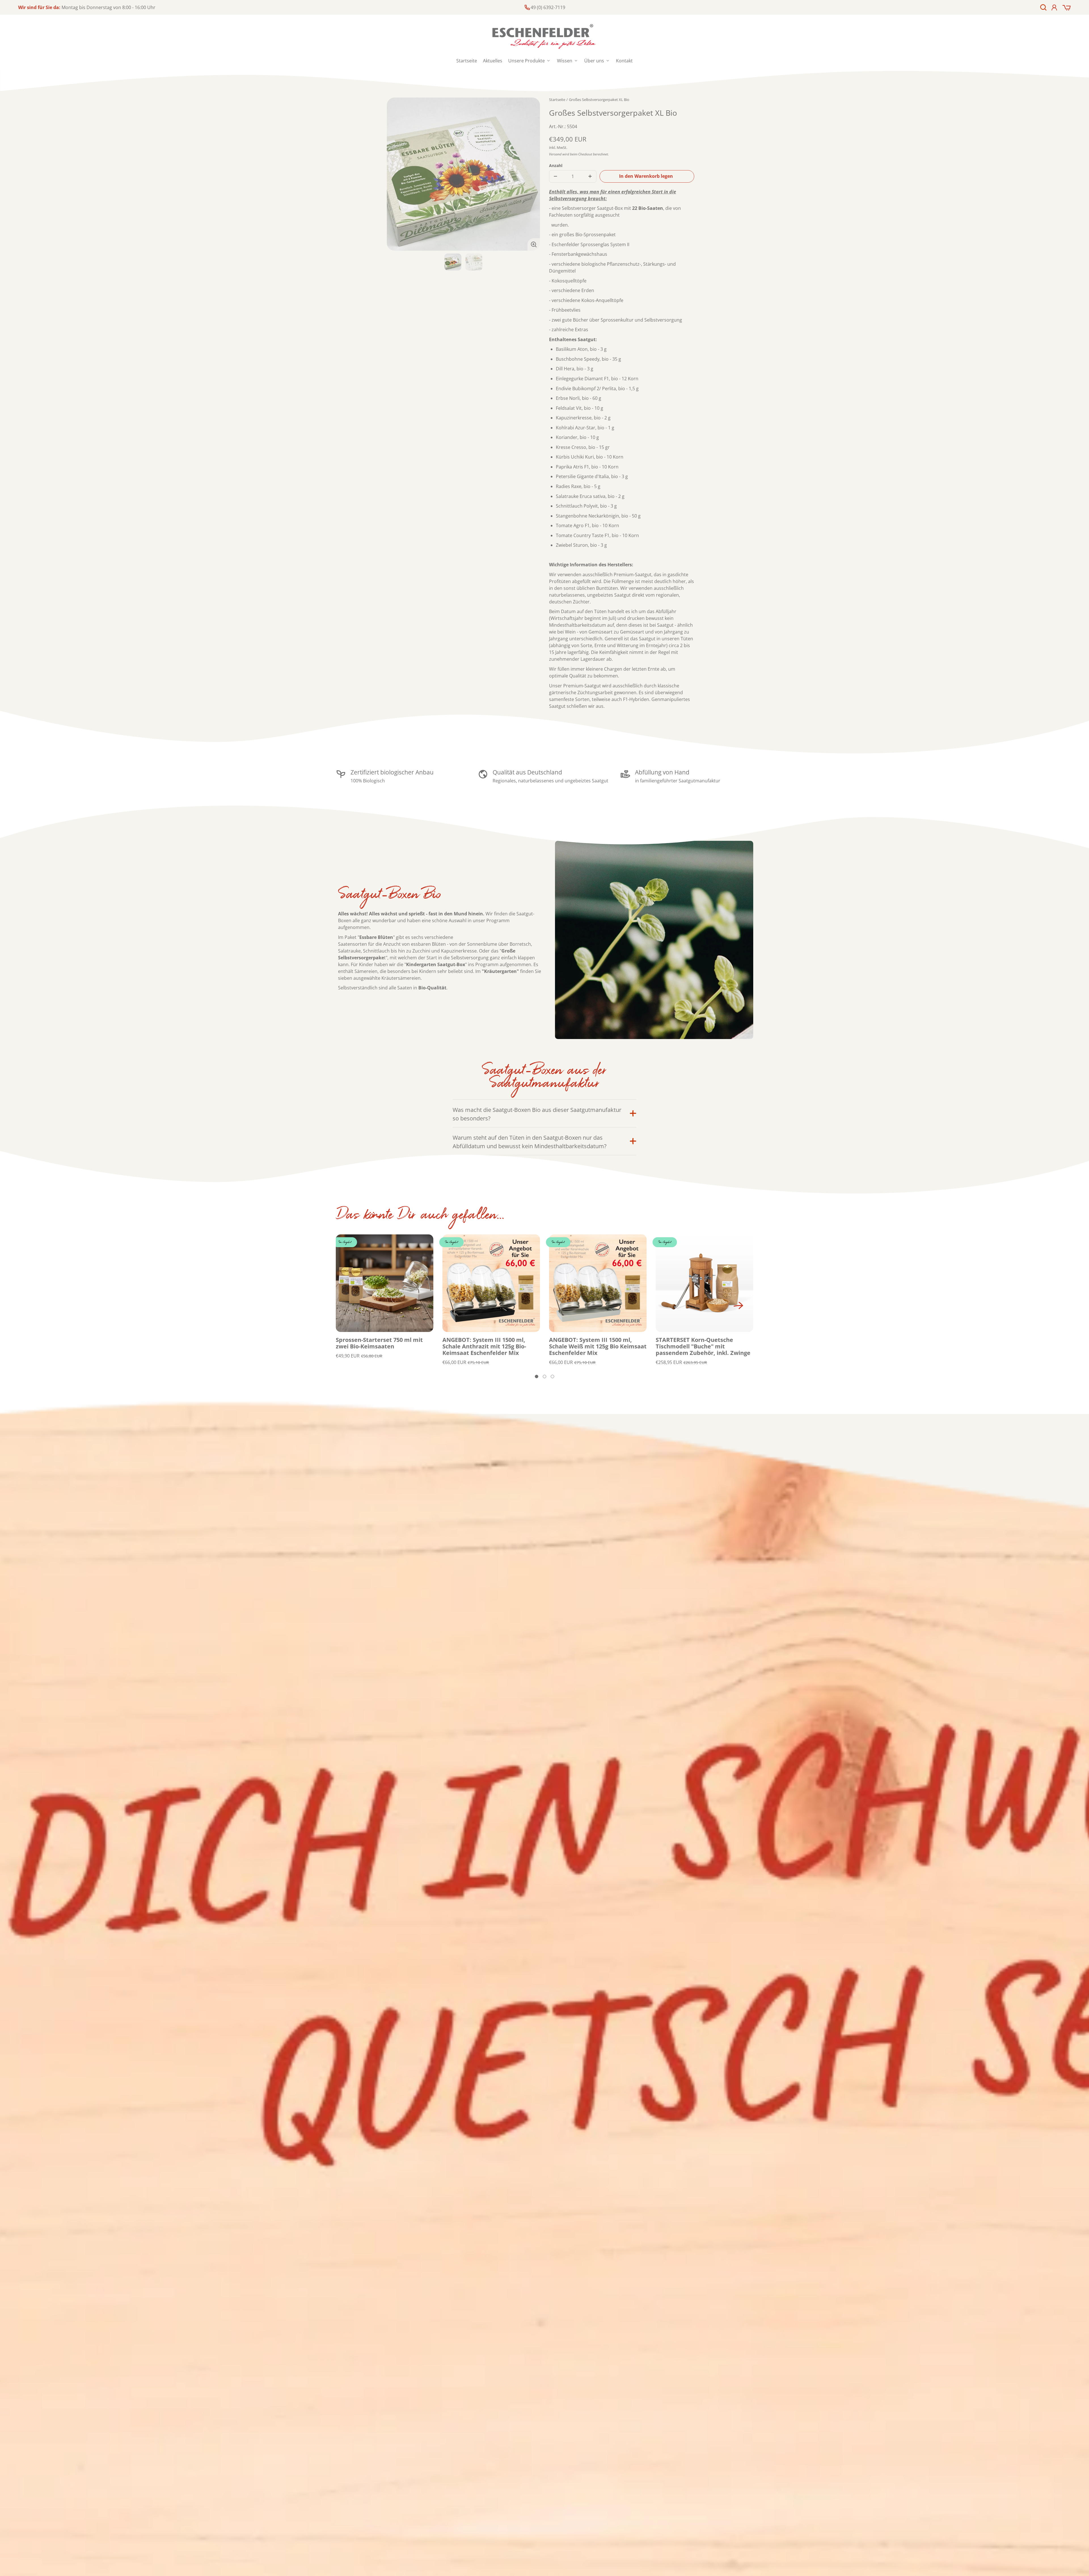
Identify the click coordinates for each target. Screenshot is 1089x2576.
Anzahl (556, 165)
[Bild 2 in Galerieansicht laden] (474, 262)
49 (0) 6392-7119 (548, 7)
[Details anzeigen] (385, 1283)
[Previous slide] (342, 1306)
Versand (555, 154)
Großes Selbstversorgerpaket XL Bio (599, 100)
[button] (1043, 7)
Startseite (557, 100)
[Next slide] (738, 1306)
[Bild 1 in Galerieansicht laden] (453, 262)
